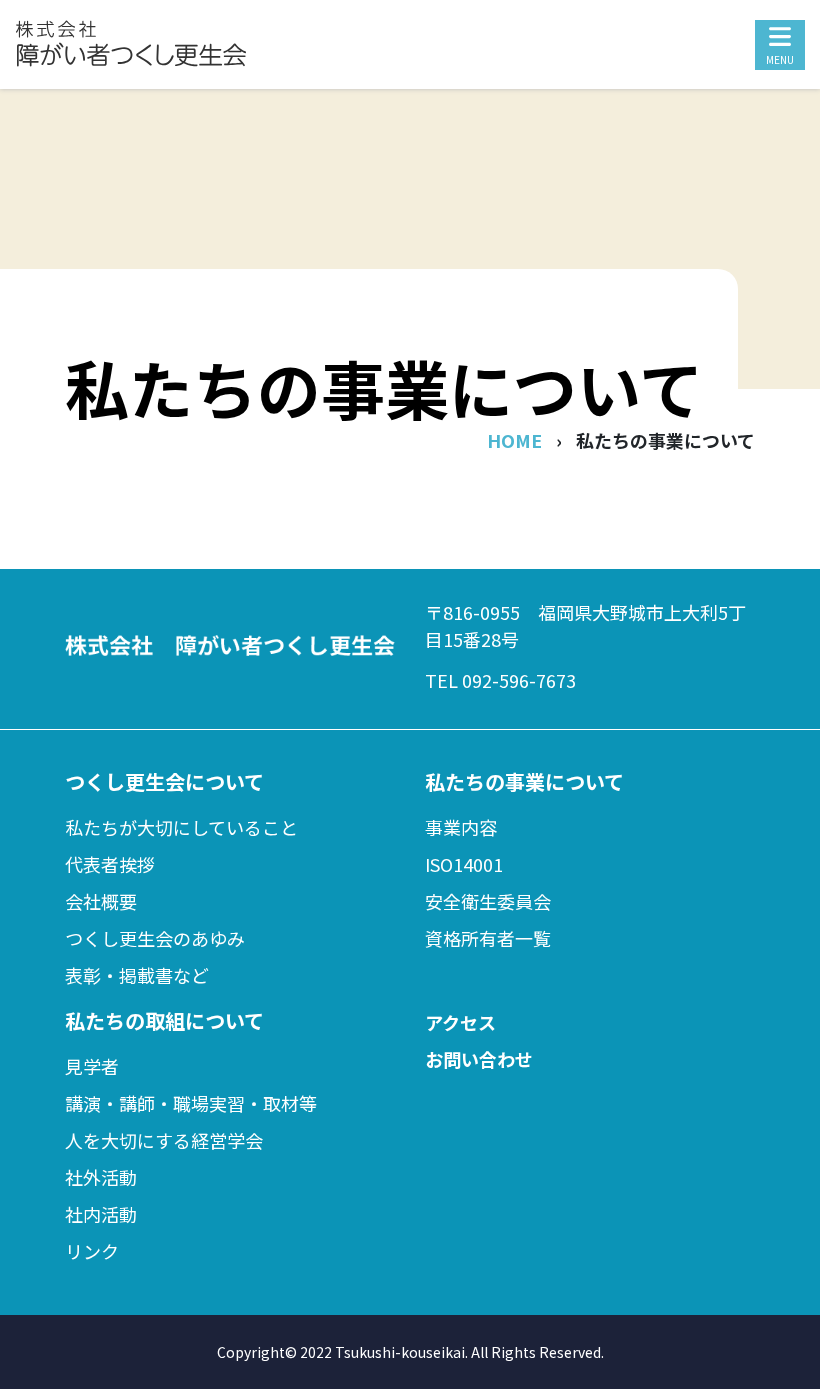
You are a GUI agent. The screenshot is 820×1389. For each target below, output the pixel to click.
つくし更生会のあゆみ (155, 938)
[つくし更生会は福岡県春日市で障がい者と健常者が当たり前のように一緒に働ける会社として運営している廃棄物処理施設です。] (131, 61)
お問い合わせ (479, 1059)
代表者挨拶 (110, 864)
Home (514, 440)
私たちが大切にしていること (181, 827)
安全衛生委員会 (488, 901)
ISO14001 (464, 864)
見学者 (92, 1066)
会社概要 (101, 901)
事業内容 (461, 827)
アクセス (460, 1022)
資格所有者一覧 (488, 938)
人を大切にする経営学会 (164, 1140)
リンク (92, 1251)
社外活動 (101, 1177)
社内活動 (101, 1214)
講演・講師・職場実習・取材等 (191, 1103)
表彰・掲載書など (137, 975)
